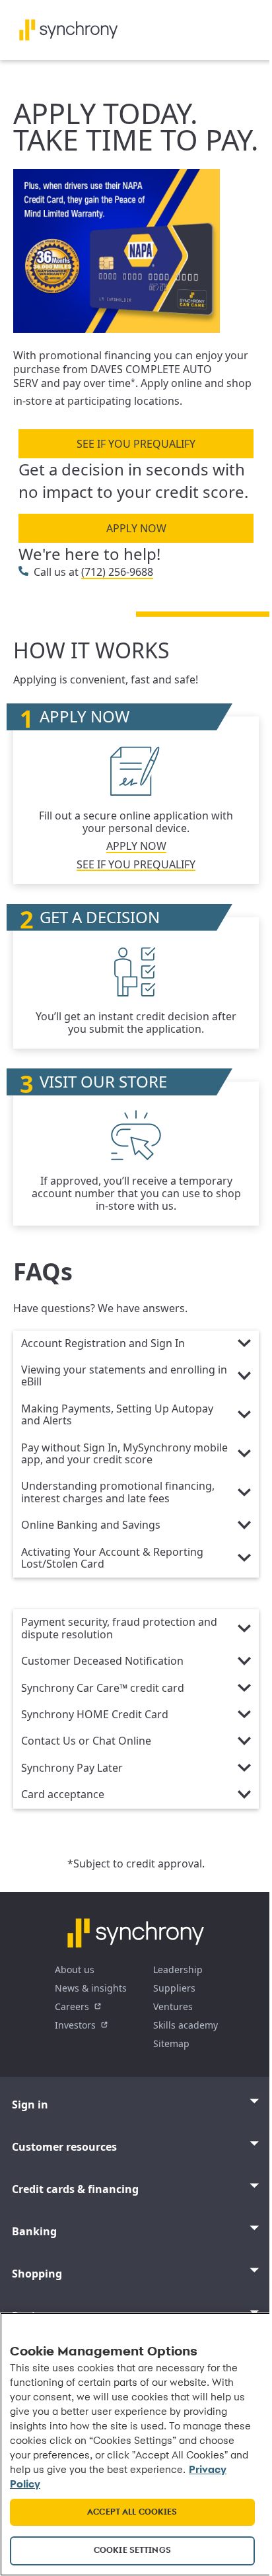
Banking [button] (34, 2231)
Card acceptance (63, 1795)
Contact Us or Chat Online (86, 1741)
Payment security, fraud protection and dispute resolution (119, 1628)
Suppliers (174, 1988)
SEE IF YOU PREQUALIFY (136, 444)
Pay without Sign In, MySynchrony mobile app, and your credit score (124, 1454)
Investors (75, 2025)
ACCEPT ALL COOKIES (132, 2512)
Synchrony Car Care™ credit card (103, 1688)
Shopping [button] (37, 2274)
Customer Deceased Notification (102, 1661)
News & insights (91, 1988)
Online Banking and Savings (91, 1525)
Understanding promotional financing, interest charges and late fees (118, 1492)
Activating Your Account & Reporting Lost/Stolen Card (112, 1558)
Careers (72, 2006)
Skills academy (186, 2025)
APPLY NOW (136, 528)
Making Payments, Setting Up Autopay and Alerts (117, 1415)
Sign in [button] (30, 2105)
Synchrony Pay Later (72, 1768)
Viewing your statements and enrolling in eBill (124, 1376)
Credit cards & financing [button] (75, 2189)
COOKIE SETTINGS (132, 2551)
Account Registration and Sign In (103, 1344)
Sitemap (171, 2043)
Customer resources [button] (64, 2147)
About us (75, 1969)
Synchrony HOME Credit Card (95, 1715)
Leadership (178, 1969)
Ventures (173, 2006)
